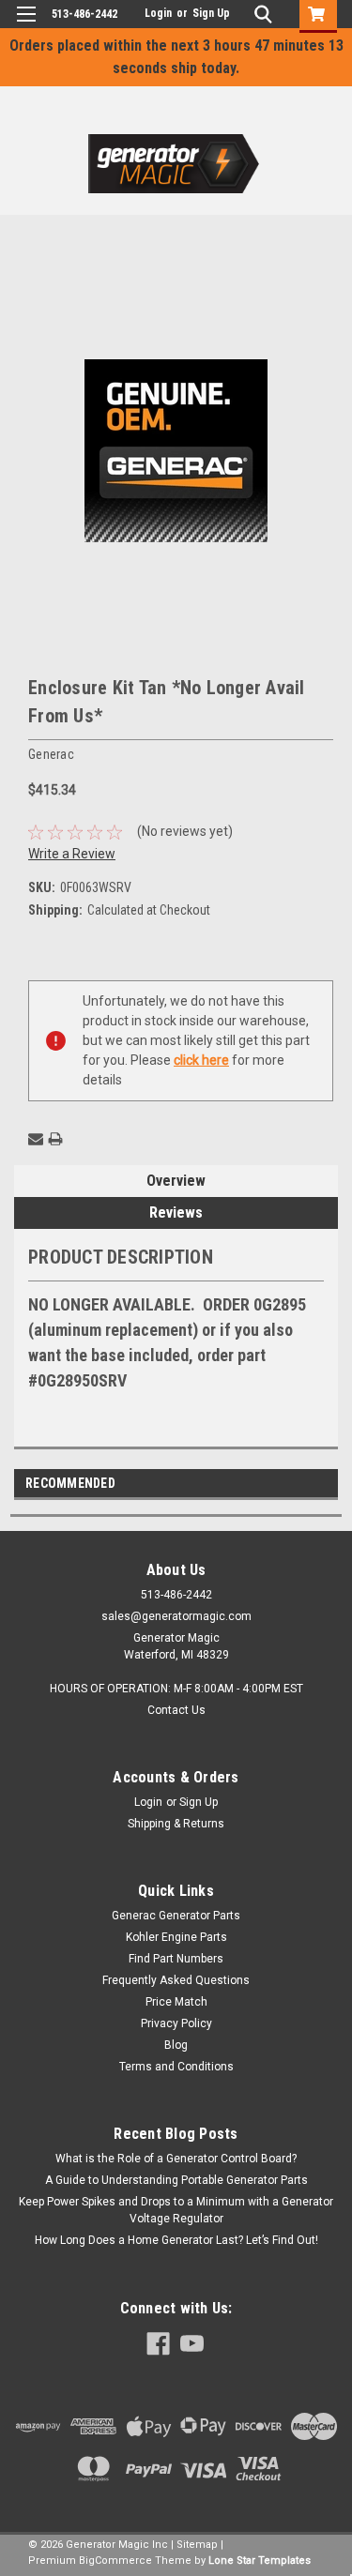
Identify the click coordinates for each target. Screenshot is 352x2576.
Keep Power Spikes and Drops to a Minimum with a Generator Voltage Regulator (176, 2210)
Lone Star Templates (260, 2561)
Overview (176, 1181)
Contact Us (176, 1710)
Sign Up (211, 13)
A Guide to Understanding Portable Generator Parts (176, 2180)
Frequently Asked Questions (176, 1980)
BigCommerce (115, 2561)
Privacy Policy (176, 2023)
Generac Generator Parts (176, 1916)
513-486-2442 (84, 14)
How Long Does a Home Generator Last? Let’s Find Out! (176, 2240)
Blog (176, 2045)
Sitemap (197, 2545)
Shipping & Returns (176, 1824)
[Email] (36, 1139)
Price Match (176, 2002)
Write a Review (72, 854)
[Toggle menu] (26, 26)
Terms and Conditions (176, 2067)
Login (158, 13)
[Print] (55, 1139)
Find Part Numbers (176, 1959)
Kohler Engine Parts (176, 1937)
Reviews (176, 1212)
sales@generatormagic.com (176, 1616)
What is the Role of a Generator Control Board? (176, 2159)
